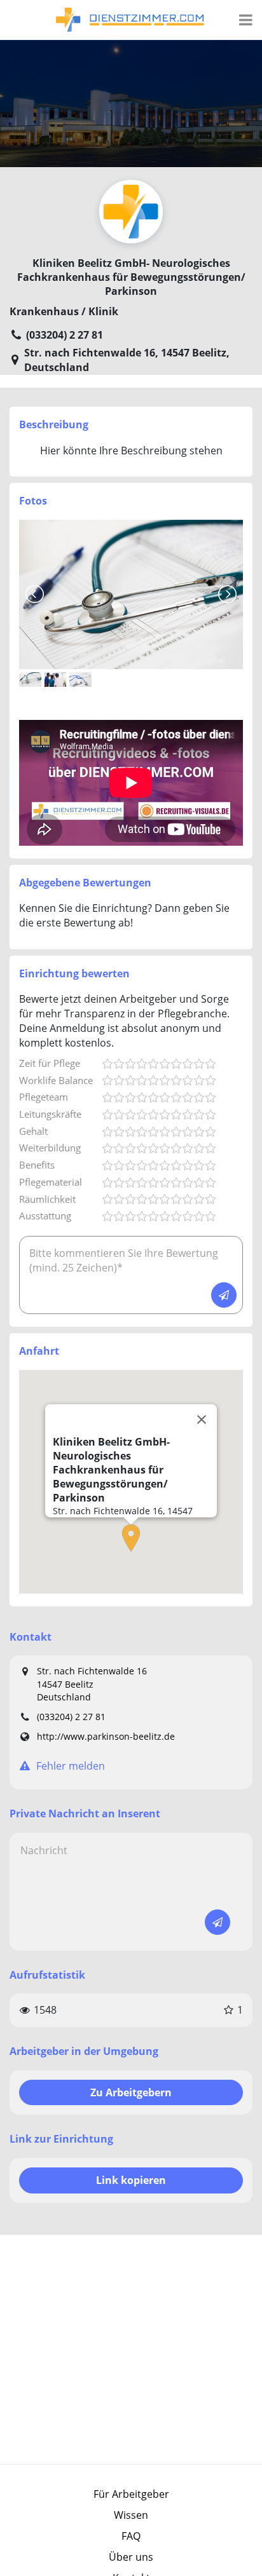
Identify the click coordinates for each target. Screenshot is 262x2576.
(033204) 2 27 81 (71, 1717)
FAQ (131, 2536)
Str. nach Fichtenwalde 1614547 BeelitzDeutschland (92, 1684)
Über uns (131, 2557)
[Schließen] (202, 1420)
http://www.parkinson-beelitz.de (106, 1736)
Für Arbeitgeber (131, 2494)
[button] (131, 1538)
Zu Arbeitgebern (131, 2092)
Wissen (131, 2515)
